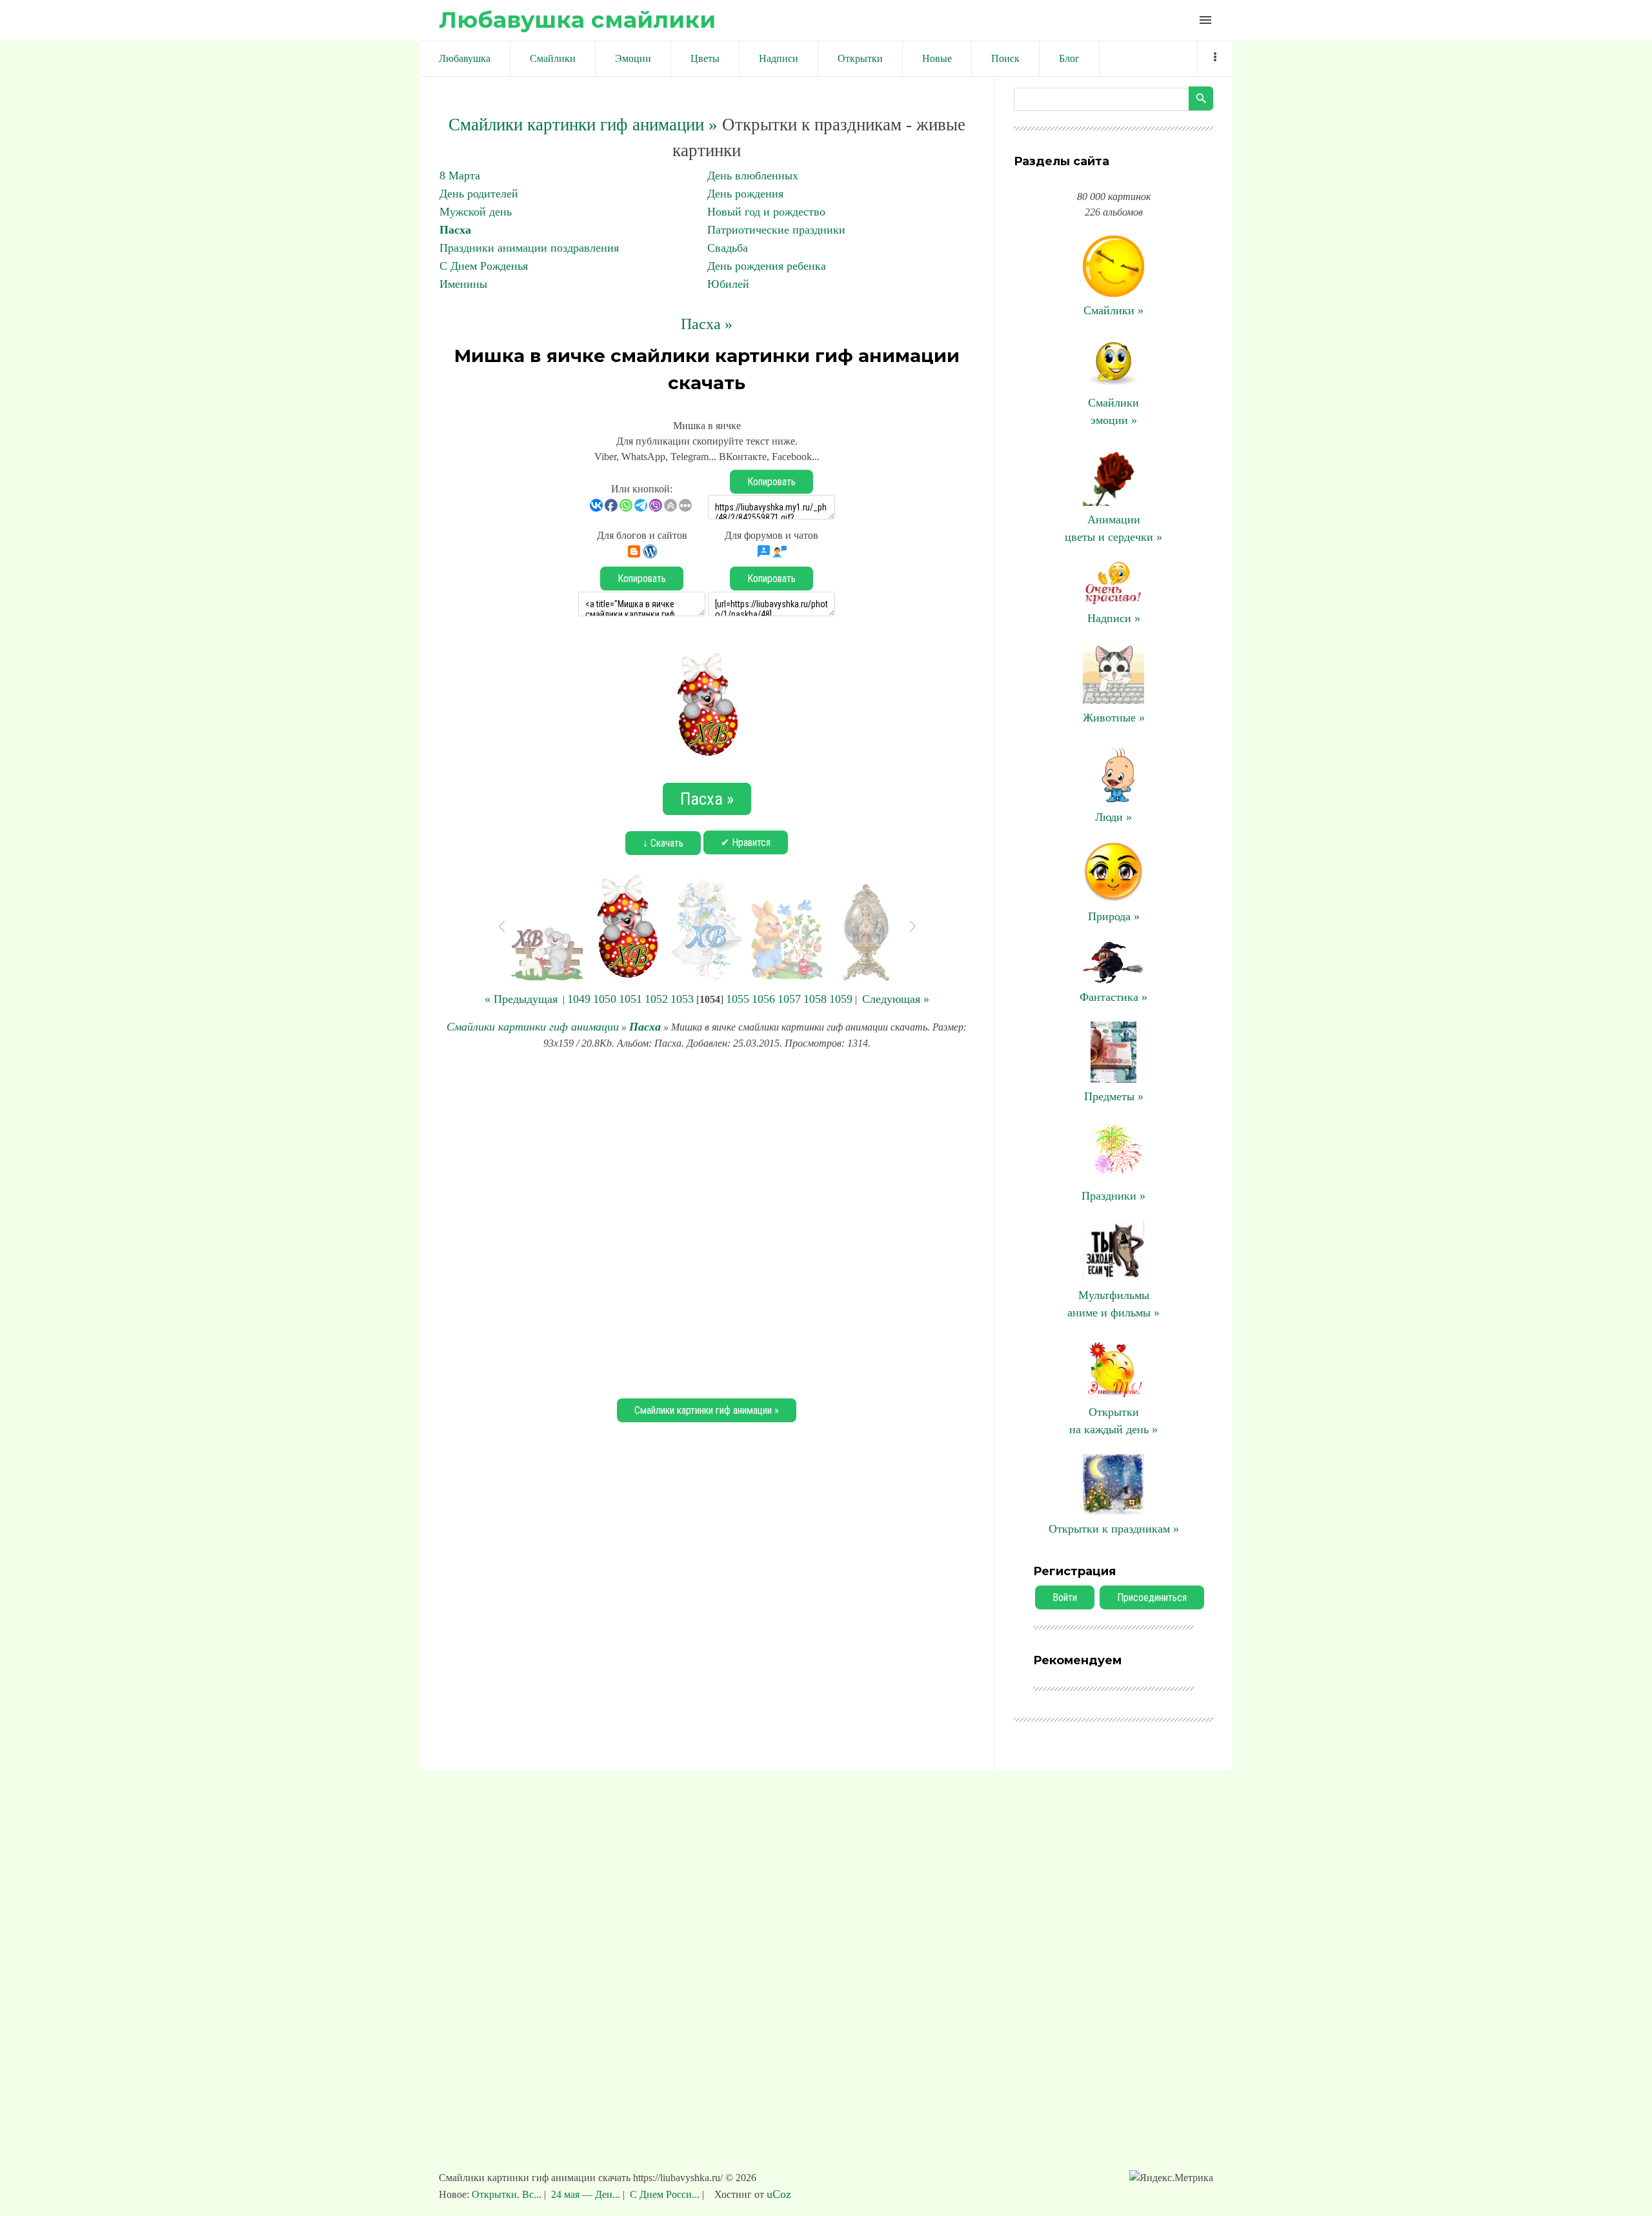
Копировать (771, 482)
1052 (656, 999)
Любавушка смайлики (577, 20)
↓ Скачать (663, 843)
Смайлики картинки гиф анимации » (583, 125)
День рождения (745, 194)
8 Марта (460, 176)
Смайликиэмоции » (1113, 411)
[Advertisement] (707, 1222)
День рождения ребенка (767, 266)
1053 (682, 999)
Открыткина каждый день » (1113, 1421)
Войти (1065, 1597)
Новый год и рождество (766, 212)
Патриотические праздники (776, 230)
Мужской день (476, 212)
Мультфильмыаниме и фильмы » (1113, 1304)
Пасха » (707, 324)
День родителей (479, 194)
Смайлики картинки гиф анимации (533, 1027)
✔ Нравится (746, 842)
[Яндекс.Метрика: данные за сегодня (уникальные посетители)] (1171, 2178)
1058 (815, 999)
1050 (605, 999)
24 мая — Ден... (586, 2194)
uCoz (779, 2194)
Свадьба (728, 248)
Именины (463, 284)
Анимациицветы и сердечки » (1113, 528)
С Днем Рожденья (484, 266)
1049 (579, 999)
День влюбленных (753, 176)
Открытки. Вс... (508, 2194)
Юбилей (728, 284)
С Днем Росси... (665, 2194)
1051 (630, 999)
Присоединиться (1152, 1597)
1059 (841, 999)
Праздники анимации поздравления (529, 248)
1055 (738, 999)
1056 (763, 999)
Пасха (455, 230)
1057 (789, 999)
